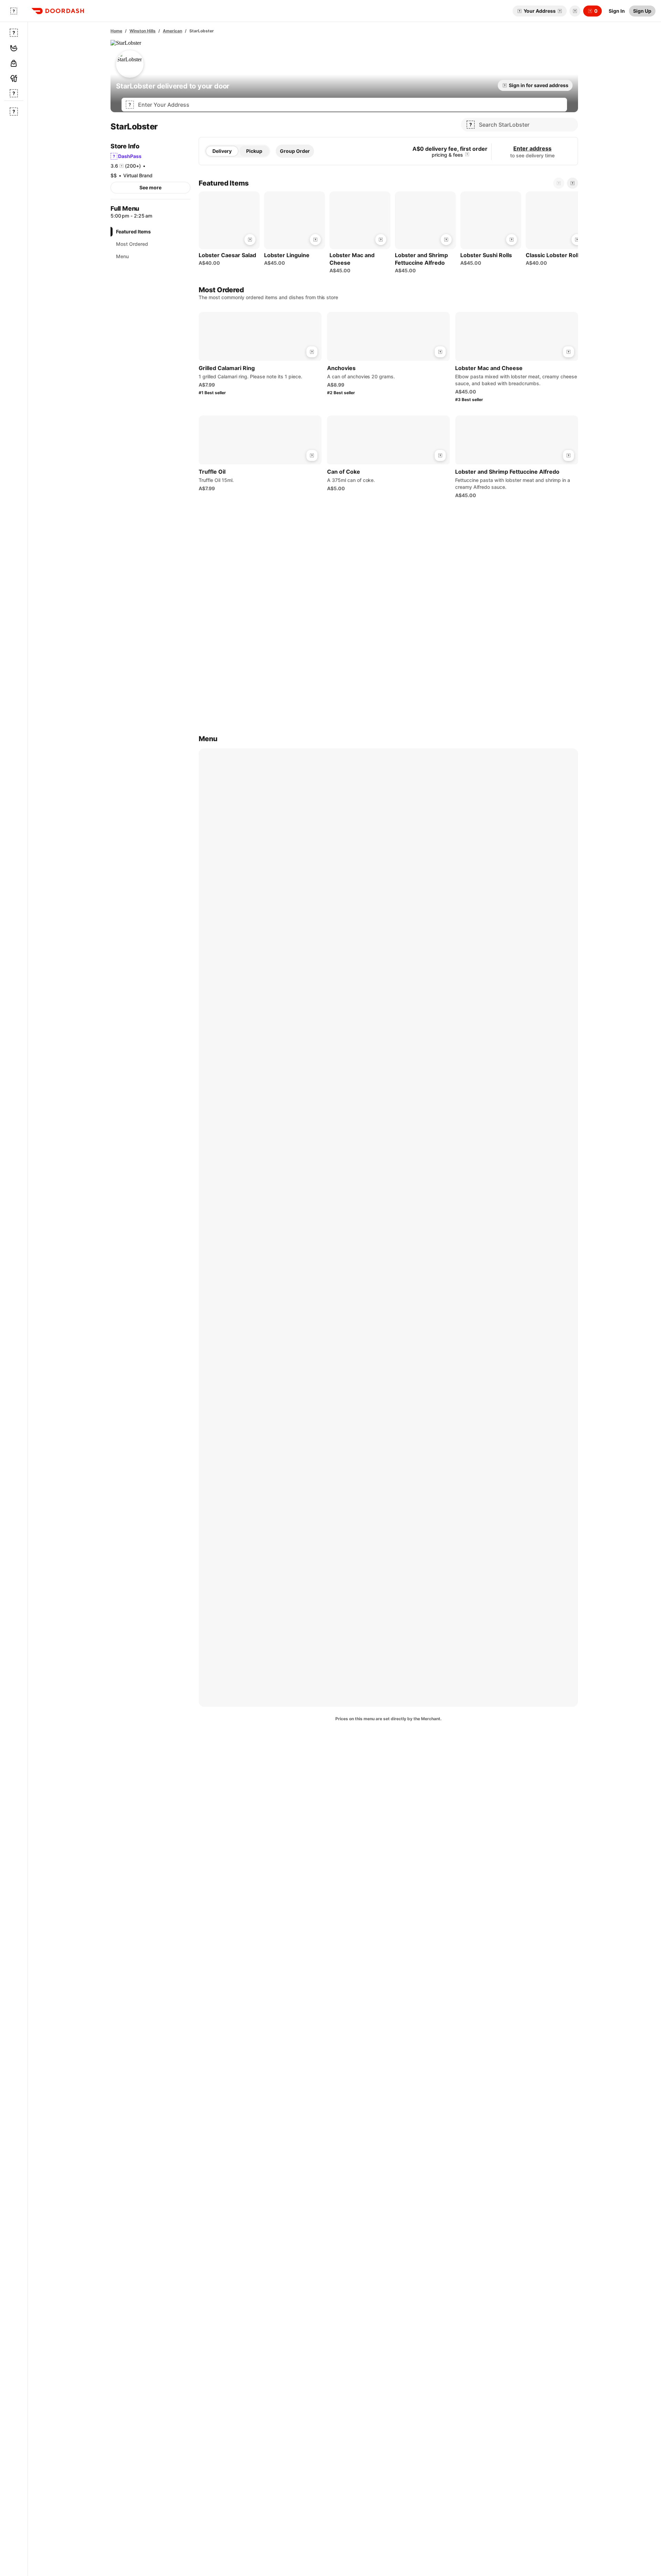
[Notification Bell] (575, 11)
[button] (574, 11)
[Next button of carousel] (573, 183)
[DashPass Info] (467, 155)
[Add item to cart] (250, 240)
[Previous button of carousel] (559, 183)
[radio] (222, 151)
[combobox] (350, 105)
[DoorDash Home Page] (58, 11)
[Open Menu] (14, 11)
